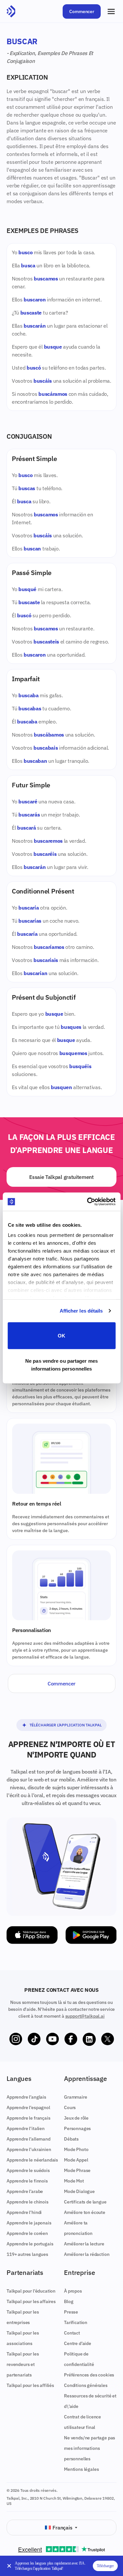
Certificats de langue (85, 2202)
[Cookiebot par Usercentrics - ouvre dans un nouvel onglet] (88, 1202)
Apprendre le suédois (28, 2170)
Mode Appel (76, 2160)
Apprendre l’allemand (29, 2139)
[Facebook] (71, 2039)
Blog (69, 2301)
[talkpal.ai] (11, 11)
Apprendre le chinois (28, 2202)
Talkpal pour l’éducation (31, 2291)
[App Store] (32, 1935)
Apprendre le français (29, 2118)
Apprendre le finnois (27, 2181)
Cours (70, 2107)
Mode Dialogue (79, 2191)
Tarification (76, 2322)
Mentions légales (81, 2469)
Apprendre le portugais (30, 2244)
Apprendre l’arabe (25, 2191)
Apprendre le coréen (27, 2233)
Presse (71, 2312)
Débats (71, 2139)
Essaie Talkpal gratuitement (61, 1177)
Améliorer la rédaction (87, 2254)
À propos (73, 2291)
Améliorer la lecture (84, 2244)
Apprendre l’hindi (24, 2212)
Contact (72, 2333)
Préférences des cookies (89, 2375)
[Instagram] (16, 2039)
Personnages (77, 2128)
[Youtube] (52, 2039)
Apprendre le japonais (29, 2223)
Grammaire (76, 2097)
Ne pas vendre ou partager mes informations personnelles (61, 1365)
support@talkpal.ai (85, 2016)
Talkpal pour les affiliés (30, 2385)
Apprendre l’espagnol (28, 2107)
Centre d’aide (78, 2343)
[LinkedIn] (89, 2039)
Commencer (82, 11)
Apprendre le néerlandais (32, 2160)
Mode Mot (74, 2181)
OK (61, 1335)
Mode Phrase (77, 2170)
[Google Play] (91, 1935)
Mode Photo (76, 2149)
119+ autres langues (27, 2254)
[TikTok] (34, 2039)
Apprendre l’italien (26, 2128)
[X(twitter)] (108, 2039)
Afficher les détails (81, 1311)
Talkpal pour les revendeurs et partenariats (23, 2364)
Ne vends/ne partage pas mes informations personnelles (90, 2448)
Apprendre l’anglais (26, 2097)
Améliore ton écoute (85, 2212)
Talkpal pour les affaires (31, 2301)
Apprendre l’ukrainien (29, 2149)
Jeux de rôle (76, 2118)
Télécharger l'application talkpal (66, 1725)
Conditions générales (86, 2385)
